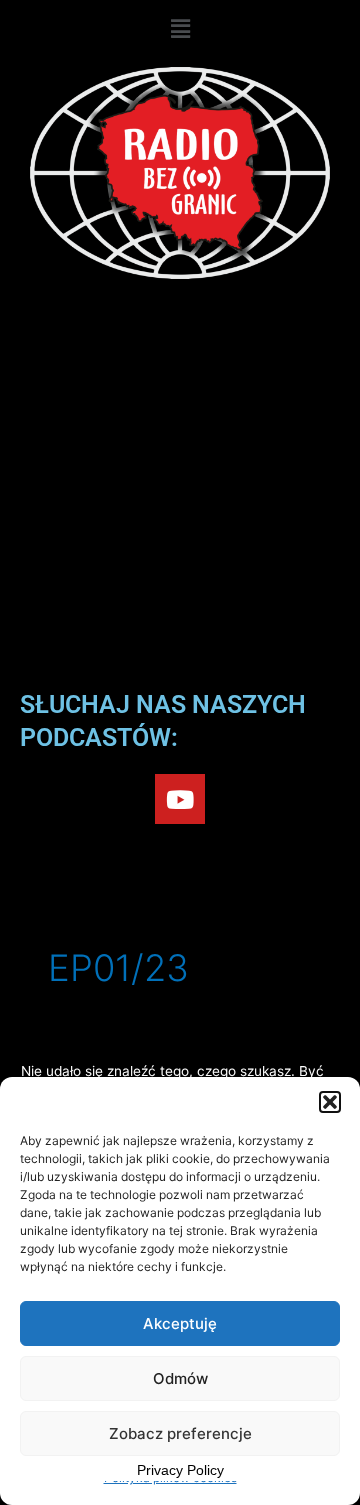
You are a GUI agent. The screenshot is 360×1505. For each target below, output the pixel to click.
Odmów (180, 1378)
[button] (330, 1102)
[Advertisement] (180, 489)
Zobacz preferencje (180, 1433)
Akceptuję (180, 1323)
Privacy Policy (180, 1470)
